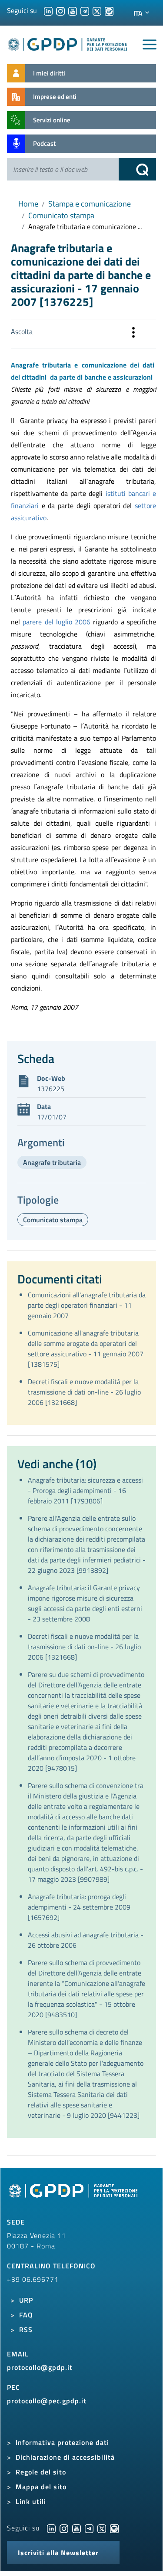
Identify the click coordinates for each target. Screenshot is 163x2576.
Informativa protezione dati (62, 2442)
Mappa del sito (41, 2487)
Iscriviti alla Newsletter (58, 2553)
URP (26, 2300)
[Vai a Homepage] (74, 2195)
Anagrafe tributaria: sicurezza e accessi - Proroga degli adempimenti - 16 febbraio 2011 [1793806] (85, 1490)
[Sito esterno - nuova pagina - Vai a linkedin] (51, 2528)
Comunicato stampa (61, 215)
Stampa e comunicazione (90, 204)
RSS (26, 2330)
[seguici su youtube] (73, 10)
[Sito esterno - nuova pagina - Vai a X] (102, 2528)
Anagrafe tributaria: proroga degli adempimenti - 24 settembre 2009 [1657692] (79, 1907)
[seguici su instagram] (60, 10)
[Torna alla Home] (68, 43)
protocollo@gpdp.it (40, 2367)
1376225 (51, 1089)
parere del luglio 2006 (57, 622)
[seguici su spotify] (109, 10)
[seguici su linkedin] (48, 10)
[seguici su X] (97, 10)
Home (28, 204)
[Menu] (150, 45)
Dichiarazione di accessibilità (65, 2457)
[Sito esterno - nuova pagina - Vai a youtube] (77, 2528)
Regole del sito (41, 2472)
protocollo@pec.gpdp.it (47, 2401)
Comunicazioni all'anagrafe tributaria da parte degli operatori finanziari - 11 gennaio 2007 (87, 1305)
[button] (133, 334)
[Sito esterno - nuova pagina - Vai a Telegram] (89, 2528)
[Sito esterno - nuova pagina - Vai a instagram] (64, 2528)
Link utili (31, 2501)
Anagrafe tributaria (52, 1162)
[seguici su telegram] (85, 10)
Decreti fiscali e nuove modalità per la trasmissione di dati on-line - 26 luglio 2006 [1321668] (84, 1392)
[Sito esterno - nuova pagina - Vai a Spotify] (114, 2528)
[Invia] (137, 169)
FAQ (26, 2315)
